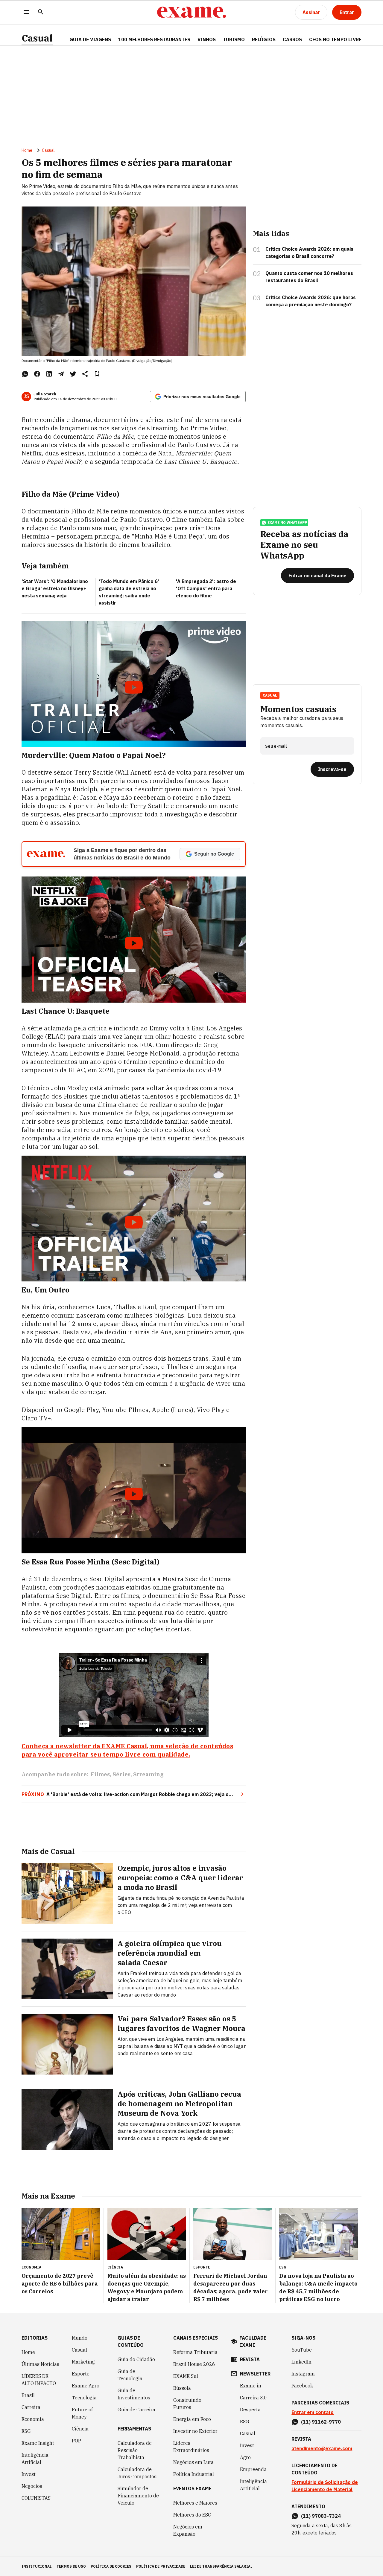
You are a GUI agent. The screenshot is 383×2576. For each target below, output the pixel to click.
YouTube (302, 2350)
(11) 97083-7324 (321, 2516)
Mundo (80, 2338)
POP (76, 2441)
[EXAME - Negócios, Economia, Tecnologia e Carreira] (191, 12)
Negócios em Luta (193, 2462)
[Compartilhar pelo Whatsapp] (25, 374)
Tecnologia (84, 2398)
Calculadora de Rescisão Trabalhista (135, 2450)
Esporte (81, 2374)
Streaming (148, 1774)
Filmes (100, 1774)
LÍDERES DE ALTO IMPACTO (39, 2380)
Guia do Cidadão (136, 2359)
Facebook (302, 2386)
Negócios (32, 2486)
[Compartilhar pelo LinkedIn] (49, 374)
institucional (37, 2566)
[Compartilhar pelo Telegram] (61, 374)
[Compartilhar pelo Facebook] (37, 374)
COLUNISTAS (36, 2498)
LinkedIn (301, 2362)
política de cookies (111, 2566)
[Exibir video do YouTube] (134, 684)
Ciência (80, 2429)
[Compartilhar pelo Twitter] (73, 374)
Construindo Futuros (187, 2404)
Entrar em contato (313, 2412)
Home (27, 150)
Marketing (83, 2362)
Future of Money (82, 2413)
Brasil (28, 2395)
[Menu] (26, 12)
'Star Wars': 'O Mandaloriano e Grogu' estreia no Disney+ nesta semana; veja (55, 588)
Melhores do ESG (192, 2515)
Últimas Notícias (40, 2364)
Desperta (250, 2410)
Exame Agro (86, 2386)
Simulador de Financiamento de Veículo (138, 2496)
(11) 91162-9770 (321, 2422)
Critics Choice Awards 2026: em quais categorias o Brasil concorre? (309, 253)
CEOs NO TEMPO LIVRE (335, 39)
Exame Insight (38, 2443)
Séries (121, 1774)
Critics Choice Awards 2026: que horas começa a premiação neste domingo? (311, 301)
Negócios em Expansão (188, 2530)
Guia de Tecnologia (130, 2375)
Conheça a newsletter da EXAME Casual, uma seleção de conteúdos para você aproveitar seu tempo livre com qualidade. (127, 1750)
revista (250, 2359)
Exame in (251, 2386)
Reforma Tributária (195, 2352)
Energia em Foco (192, 2419)
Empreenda (253, 2469)
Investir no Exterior (195, 2431)
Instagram (303, 2374)
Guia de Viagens (90, 39)
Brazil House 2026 (194, 2364)
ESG (26, 2431)
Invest (29, 2474)
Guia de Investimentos (134, 2394)
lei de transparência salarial (221, 2566)
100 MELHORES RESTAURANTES (154, 39)
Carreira (31, 2407)
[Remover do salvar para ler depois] (97, 374)
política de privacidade (161, 2566)
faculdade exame (253, 2341)
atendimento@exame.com (322, 2448)
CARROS (292, 39)
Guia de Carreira (136, 2410)
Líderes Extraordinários (191, 2447)
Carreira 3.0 (253, 2398)
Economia (33, 2419)
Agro (245, 2457)
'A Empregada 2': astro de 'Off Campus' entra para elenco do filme (206, 588)
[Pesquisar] (41, 12)
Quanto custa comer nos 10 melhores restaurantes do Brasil (309, 277)
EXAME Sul (186, 2376)
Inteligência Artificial (35, 2459)
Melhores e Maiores (195, 2503)
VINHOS (207, 39)
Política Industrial (194, 2474)
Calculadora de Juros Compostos (137, 2473)
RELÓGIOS (264, 39)
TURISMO (234, 39)
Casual (37, 38)
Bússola (182, 2388)
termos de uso (71, 2566)
